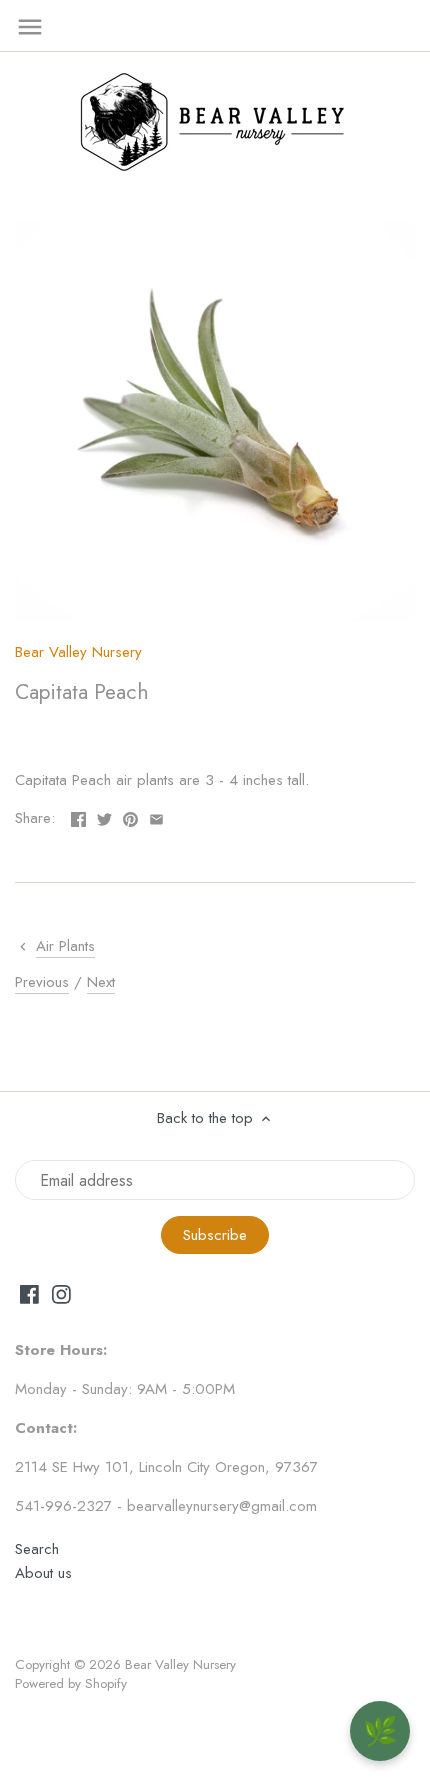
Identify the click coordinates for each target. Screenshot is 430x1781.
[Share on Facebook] (78, 816)
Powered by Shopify (71, 1683)
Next (101, 982)
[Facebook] (29, 1293)
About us (43, 1573)
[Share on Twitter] (104, 816)
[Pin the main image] (130, 816)
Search (37, 1549)
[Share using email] (156, 816)
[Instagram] (61, 1293)
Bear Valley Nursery (78, 652)
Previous (42, 982)
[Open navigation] (30, 27)
